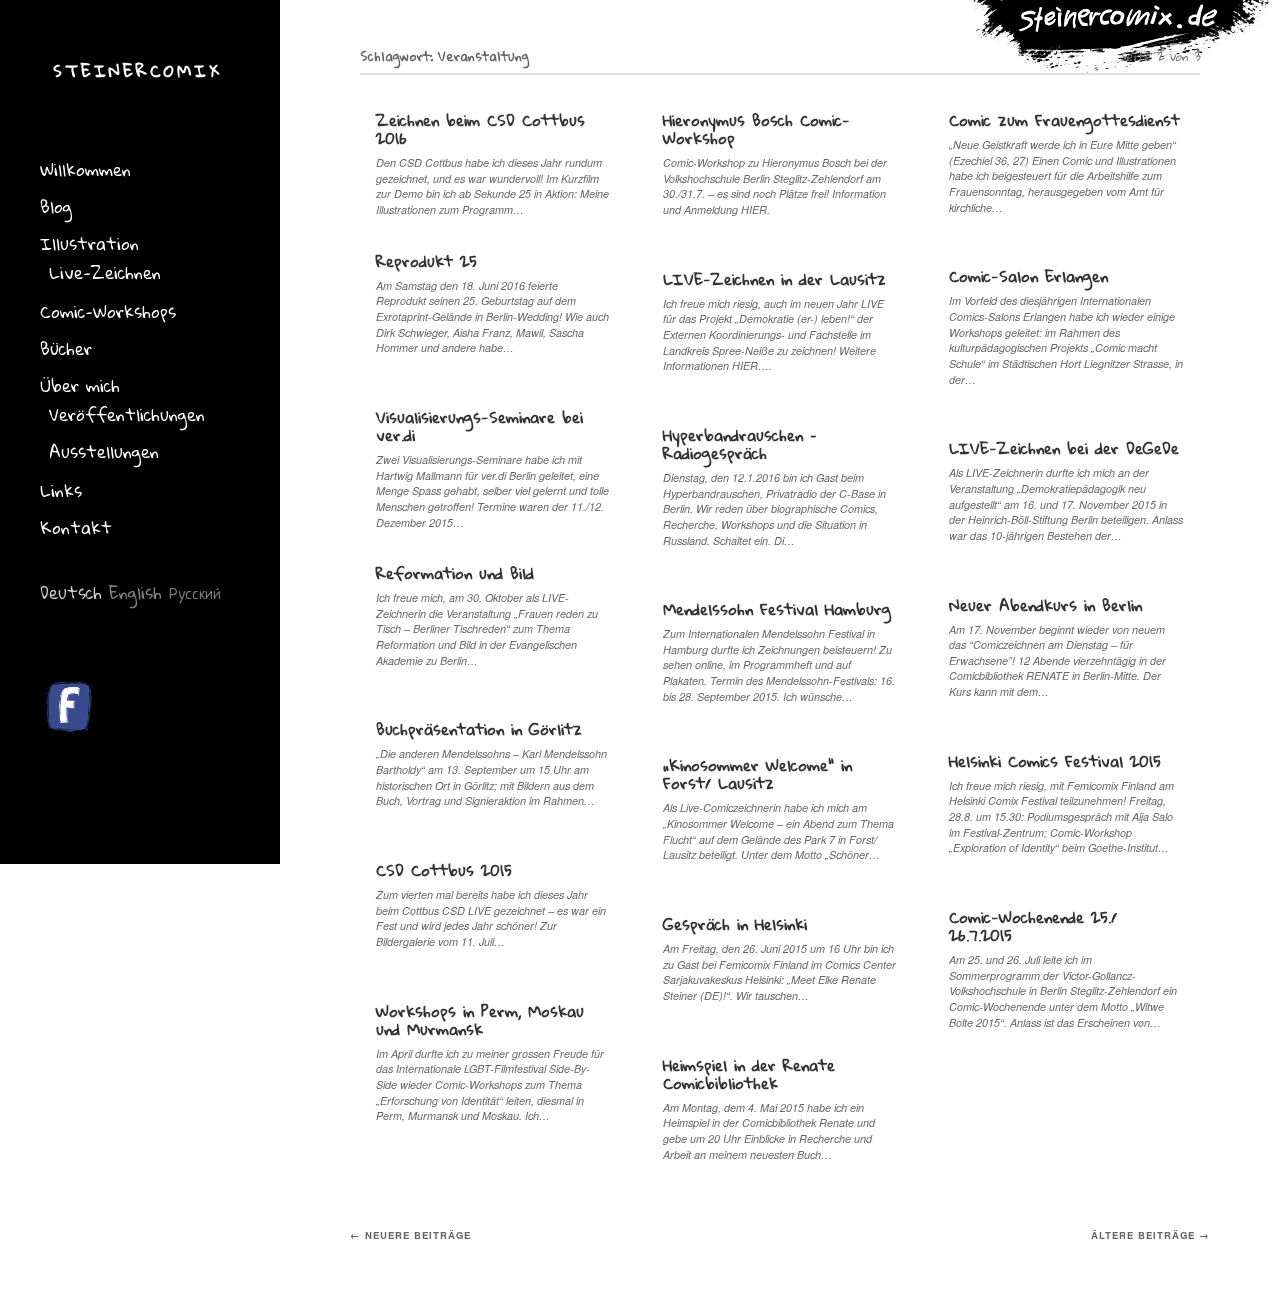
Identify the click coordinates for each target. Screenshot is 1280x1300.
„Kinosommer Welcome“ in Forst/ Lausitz (757, 774)
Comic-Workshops (108, 311)
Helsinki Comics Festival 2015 (1055, 761)
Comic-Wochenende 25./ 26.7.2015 (1033, 926)
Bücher (66, 348)
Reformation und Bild (455, 573)
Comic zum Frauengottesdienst (1064, 120)
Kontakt (76, 527)
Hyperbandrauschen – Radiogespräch (739, 444)
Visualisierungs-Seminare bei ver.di (479, 426)
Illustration (89, 243)
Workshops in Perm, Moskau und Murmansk (480, 1020)
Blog (56, 206)
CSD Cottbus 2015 (444, 870)
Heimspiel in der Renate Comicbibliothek (749, 1074)
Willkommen (85, 169)
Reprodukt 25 (426, 261)
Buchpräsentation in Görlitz (479, 729)
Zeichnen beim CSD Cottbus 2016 (480, 129)
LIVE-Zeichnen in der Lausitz (774, 279)
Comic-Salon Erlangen (1028, 276)
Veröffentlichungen (127, 414)
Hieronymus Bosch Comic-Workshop (756, 129)
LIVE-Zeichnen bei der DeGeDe (1064, 448)
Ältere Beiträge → (1150, 1235)
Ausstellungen (104, 451)
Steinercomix (137, 70)
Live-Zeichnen (105, 272)
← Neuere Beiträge (410, 1235)
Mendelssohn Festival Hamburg (777, 609)
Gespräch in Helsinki (735, 924)
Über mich (80, 385)
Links (61, 490)
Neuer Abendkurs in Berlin (1045, 605)
